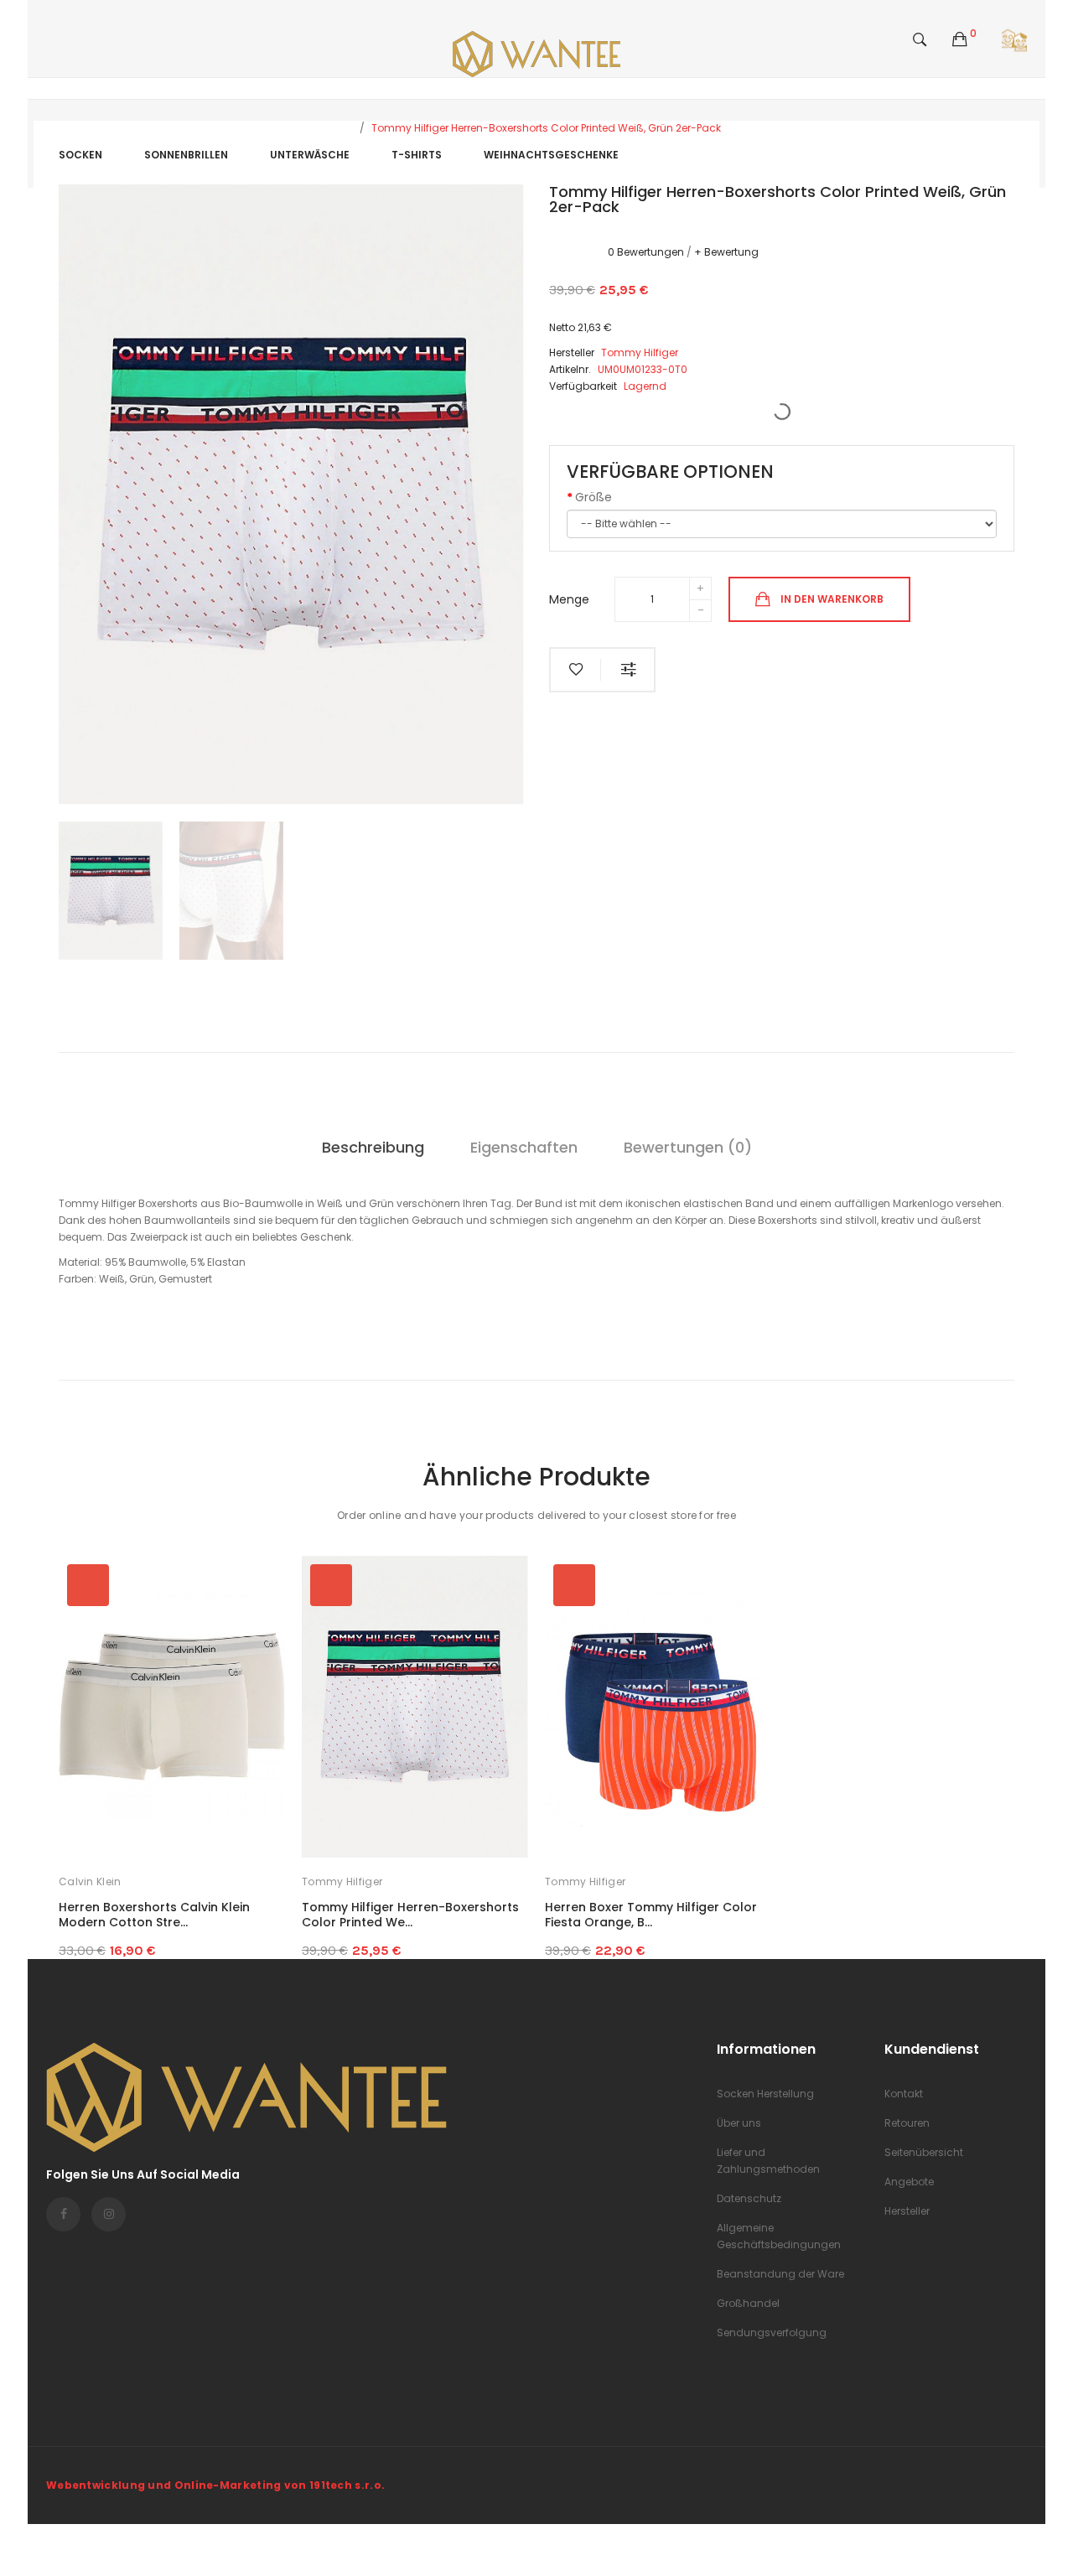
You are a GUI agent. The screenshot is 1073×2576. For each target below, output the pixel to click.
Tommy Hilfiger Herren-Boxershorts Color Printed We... (410, 1915)
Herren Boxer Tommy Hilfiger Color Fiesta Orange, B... (651, 1915)
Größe (594, 497)
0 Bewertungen (646, 252)
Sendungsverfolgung (772, 2332)
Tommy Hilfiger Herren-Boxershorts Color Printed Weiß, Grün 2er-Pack (546, 128)
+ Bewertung (726, 252)
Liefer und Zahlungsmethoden (768, 2161)
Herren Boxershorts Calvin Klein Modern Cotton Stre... (154, 1915)
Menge (569, 599)
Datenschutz (749, 2198)
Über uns (739, 2123)
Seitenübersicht (924, 2152)
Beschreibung (373, 1147)
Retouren (907, 2123)
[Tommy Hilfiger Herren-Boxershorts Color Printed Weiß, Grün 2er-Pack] (111, 891)
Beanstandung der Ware (780, 2274)
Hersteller (907, 2211)
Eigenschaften (524, 1147)
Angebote (909, 2182)
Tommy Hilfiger (342, 1881)
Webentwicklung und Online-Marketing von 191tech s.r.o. (215, 2485)
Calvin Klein (90, 1881)
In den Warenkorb (832, 598)
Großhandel (748, 2303)
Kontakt (904, 2094)
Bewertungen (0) (688, 1147)
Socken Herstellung (765, 2094)
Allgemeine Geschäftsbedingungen (779, 2236)
